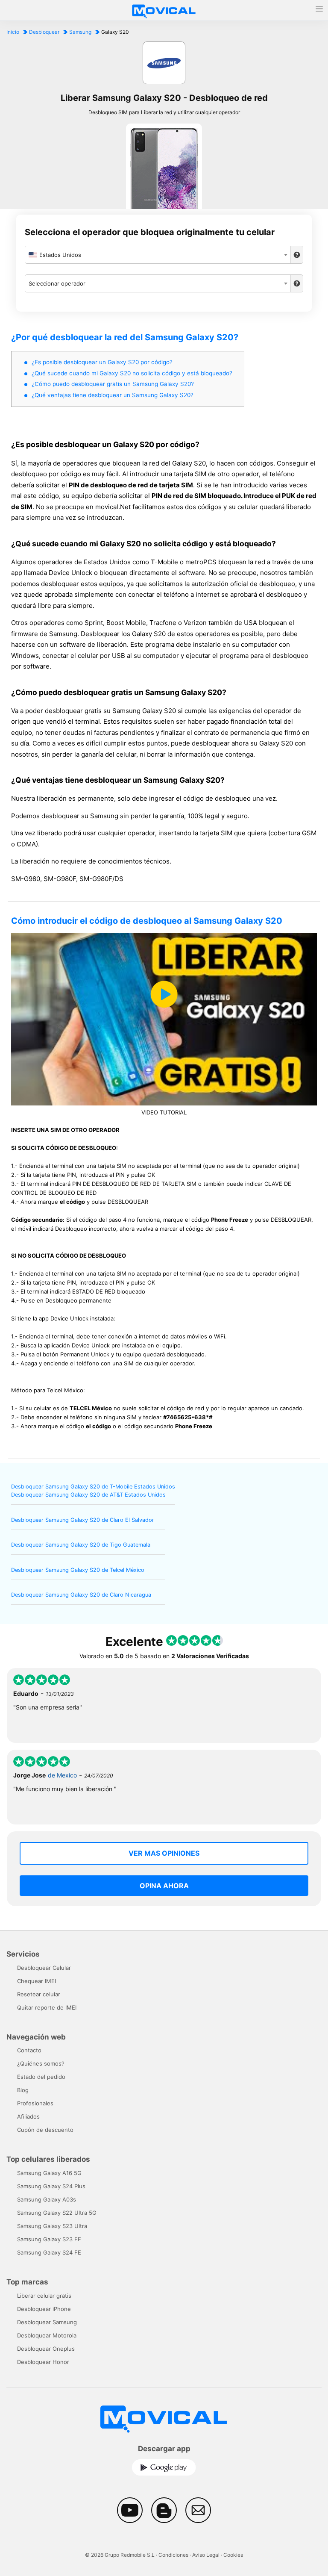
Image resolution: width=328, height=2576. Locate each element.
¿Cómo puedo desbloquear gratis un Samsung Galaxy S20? (113, 384)
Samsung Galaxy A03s (47, 2199)
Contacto (29, 2050)
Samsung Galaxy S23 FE (49, 2239)
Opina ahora (164, 1886)
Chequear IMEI (37, 1981)
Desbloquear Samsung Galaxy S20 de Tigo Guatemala (81, 1545)
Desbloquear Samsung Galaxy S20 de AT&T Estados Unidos (88, 1495)
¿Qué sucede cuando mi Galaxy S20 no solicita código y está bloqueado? (132, 373)
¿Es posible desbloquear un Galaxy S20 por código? (102, 362)
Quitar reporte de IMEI (47, 2007)
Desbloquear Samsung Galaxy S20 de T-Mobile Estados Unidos (93, 1487)
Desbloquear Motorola (47, 2335)
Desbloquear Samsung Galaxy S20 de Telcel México (78, 1570)
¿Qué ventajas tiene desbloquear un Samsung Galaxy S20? (113, 395)
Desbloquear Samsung (47, 2322)
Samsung (80, 32)
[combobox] (158, 255)
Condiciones (173, 2555)
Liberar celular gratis (44, 2296)
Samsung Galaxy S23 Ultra (52, 2226)
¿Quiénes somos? (41, 2063)
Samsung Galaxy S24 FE (49, 2252)
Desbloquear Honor (43, 2362)
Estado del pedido (41, 2077)
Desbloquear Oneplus (46, 2349)
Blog (23, 2090)
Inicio (13, 32)
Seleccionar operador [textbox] (57, 283)
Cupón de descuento (45, 2130)
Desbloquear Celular (44, 1968)
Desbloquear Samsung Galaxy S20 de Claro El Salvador (83, 1520)
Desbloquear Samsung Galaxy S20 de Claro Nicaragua (81, 1595)
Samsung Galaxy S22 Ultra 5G (57, 2213)
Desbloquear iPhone (44, 2309)
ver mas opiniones (164, 1853)
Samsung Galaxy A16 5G (49, 2173)
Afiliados (28, 2116)
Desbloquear (44, 32)
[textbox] (158, 255)
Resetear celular (39, 1994)
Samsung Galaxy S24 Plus (51, 2186)
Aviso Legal (206, 2555)
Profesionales (35, 2103)
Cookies (233, 2555)
